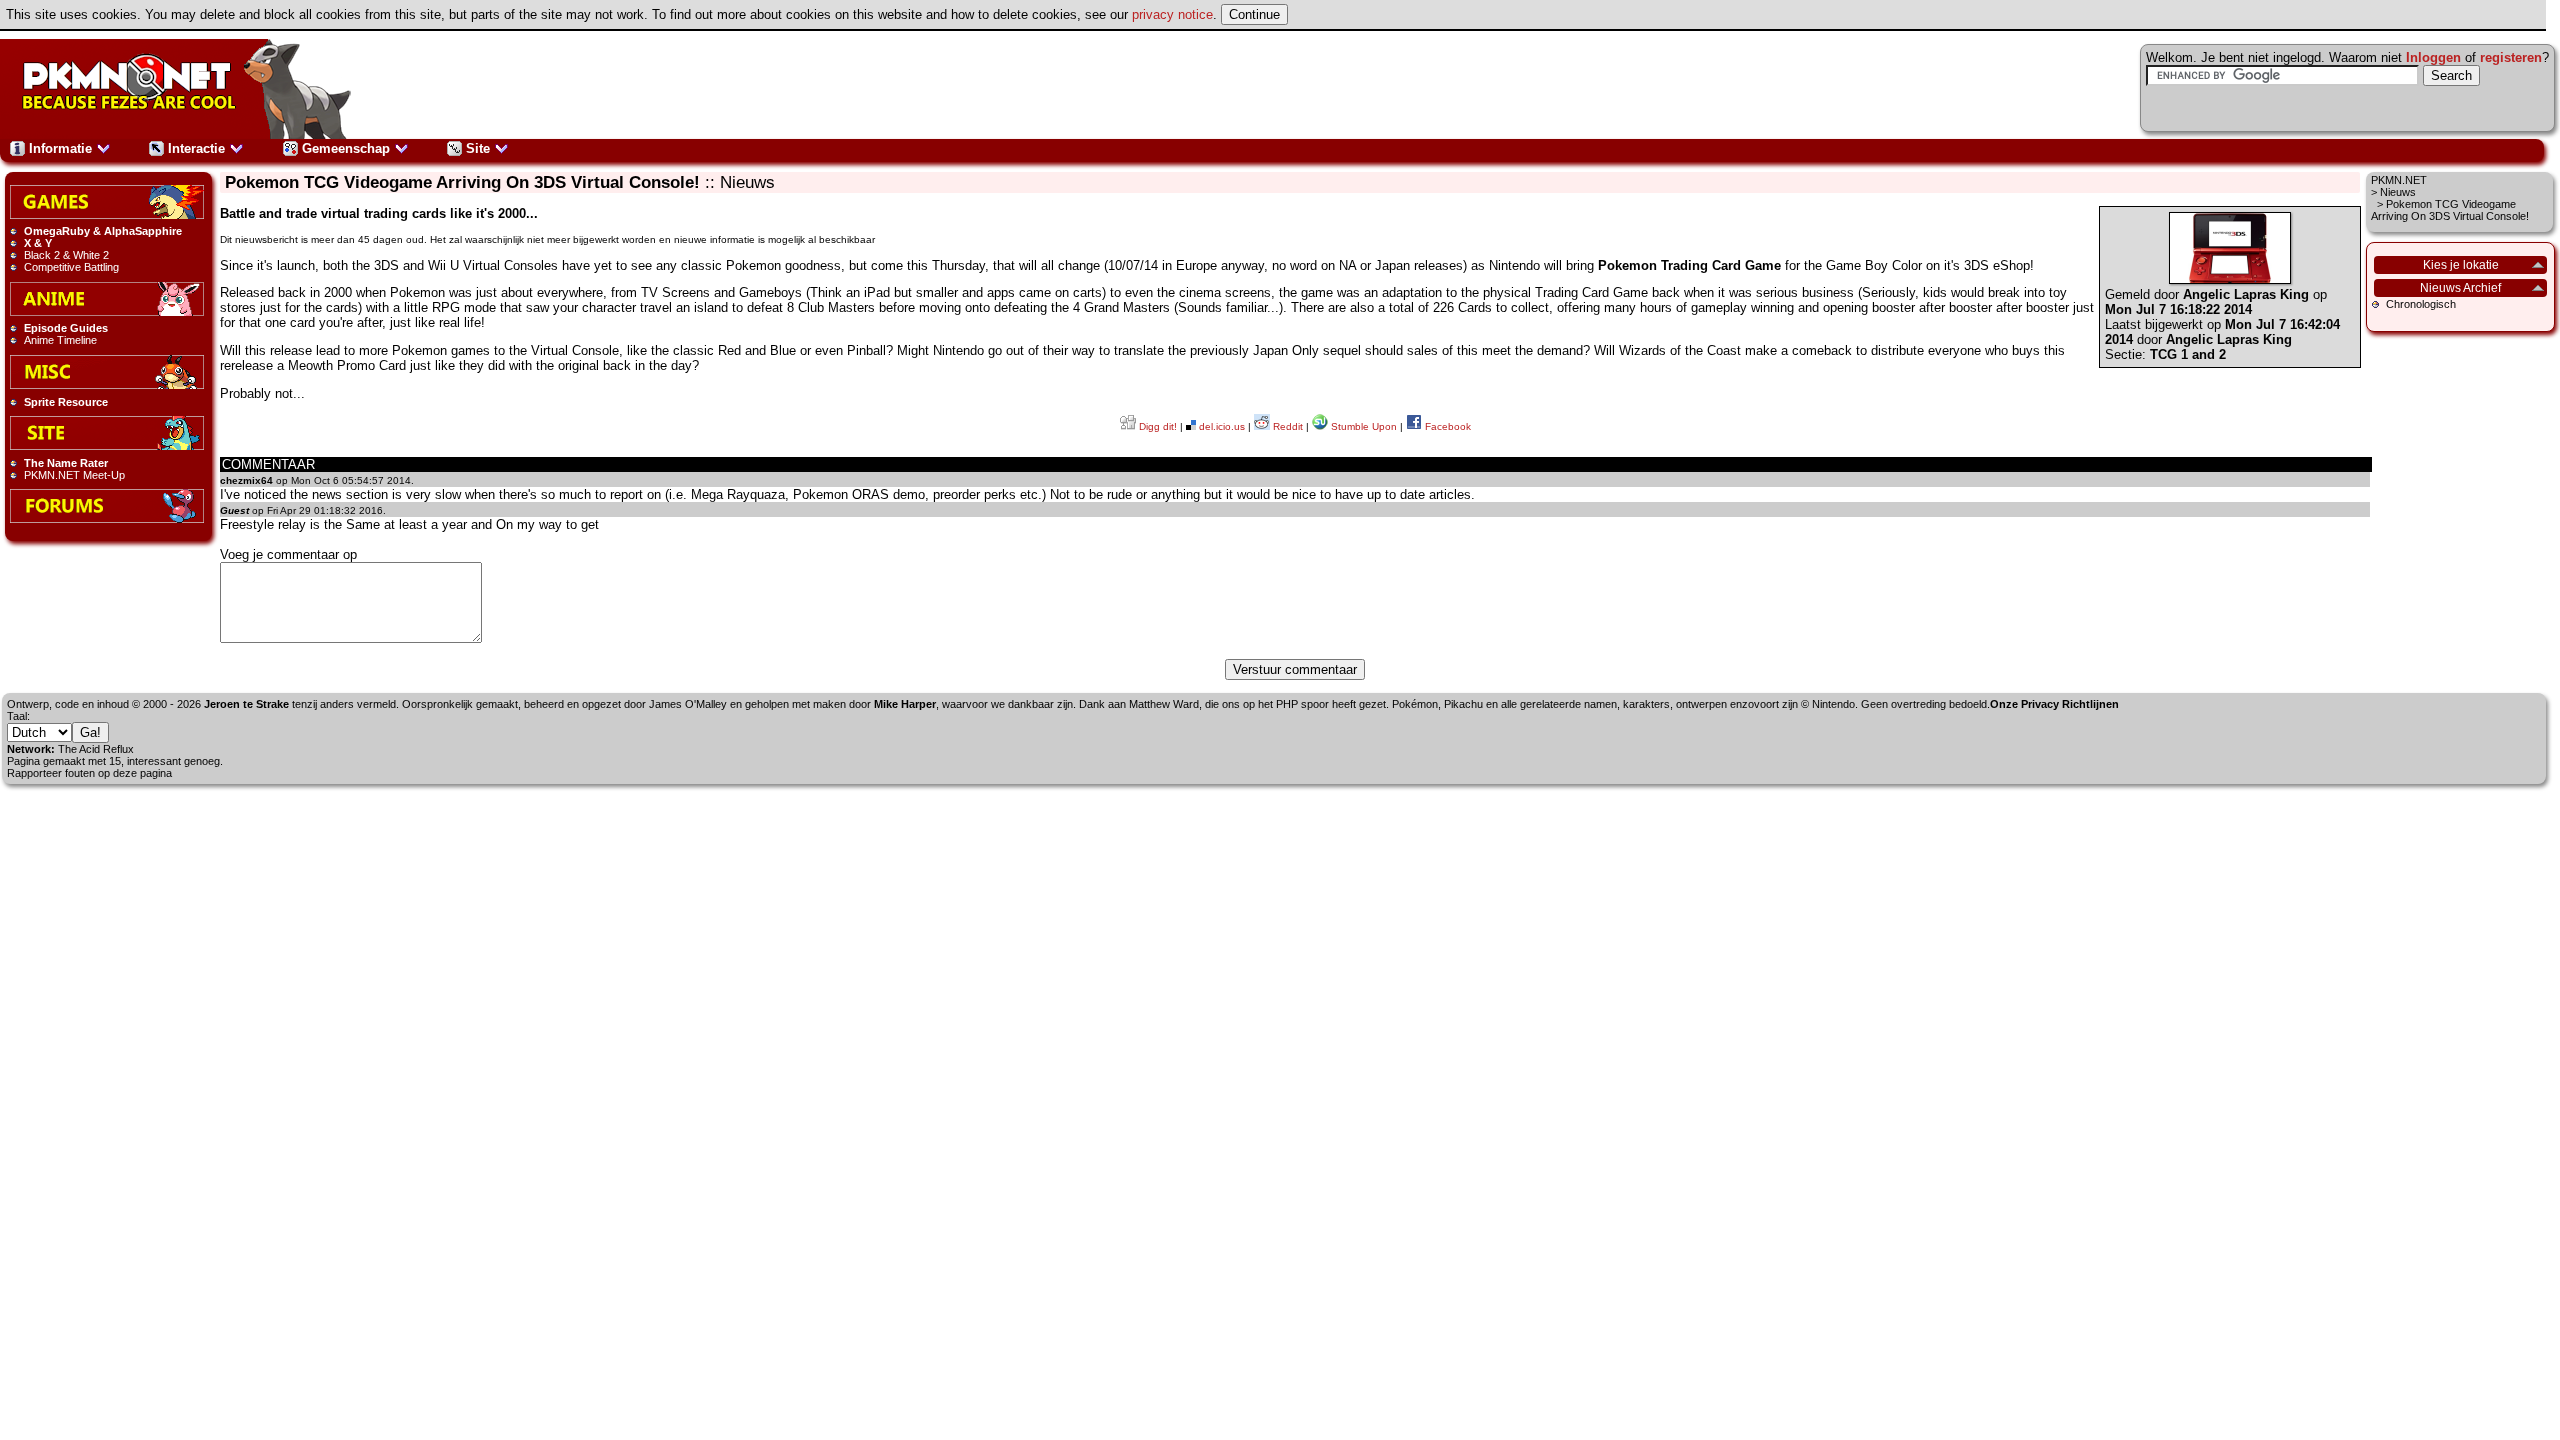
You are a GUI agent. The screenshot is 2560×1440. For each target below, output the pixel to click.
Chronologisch (2421, 304)
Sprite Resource (66, 402)
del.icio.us (1220, 426)
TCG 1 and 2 (2188, 354)
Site (478, 148)
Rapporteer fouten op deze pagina (89, 773)
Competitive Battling (71, 267)
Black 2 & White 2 (66, 255)
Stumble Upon (1362, 426)
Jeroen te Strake (246, 704)
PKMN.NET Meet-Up (74, 475)
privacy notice (1172, 14)
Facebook (1446, 426)
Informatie (60, 148)
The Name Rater (66, 463)
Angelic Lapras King (2246, 294)
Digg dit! (1156, 426)
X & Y (38, 243)
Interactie (196, 148)
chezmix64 (246, 480)
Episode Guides (66, 328)
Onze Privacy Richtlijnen (2054, 704)
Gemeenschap (346, 148)
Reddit (1286, 426)
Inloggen (2433, 57)
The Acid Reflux (96, 749)
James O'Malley (688, 704)
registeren (2511, 57)
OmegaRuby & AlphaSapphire (103, 231)
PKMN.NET (2399, 180)
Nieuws (2398, 192)
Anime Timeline (60, 340)
